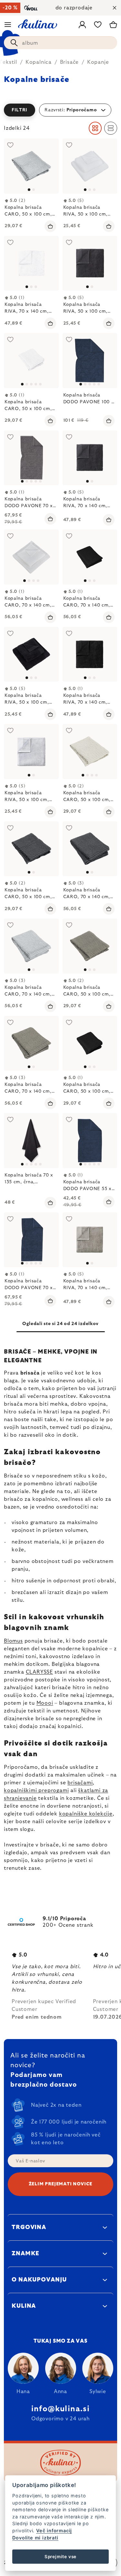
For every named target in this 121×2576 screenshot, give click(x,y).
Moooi (45, 1703)
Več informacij (54, 2531)
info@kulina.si (60, 2409)
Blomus (13, 1641)
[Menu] (8, 25)
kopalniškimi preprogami (36, 1790)
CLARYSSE (39, 1672)
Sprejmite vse (60, 2557)
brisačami (80, 1783)
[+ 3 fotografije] (31, 1141)
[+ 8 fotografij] (90, 361)
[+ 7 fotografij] (31, 458)
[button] (60, 110)
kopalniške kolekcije (86, 1814)
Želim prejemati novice (60, 2184)
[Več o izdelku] (31, 166)
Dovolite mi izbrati (35, 2538)
